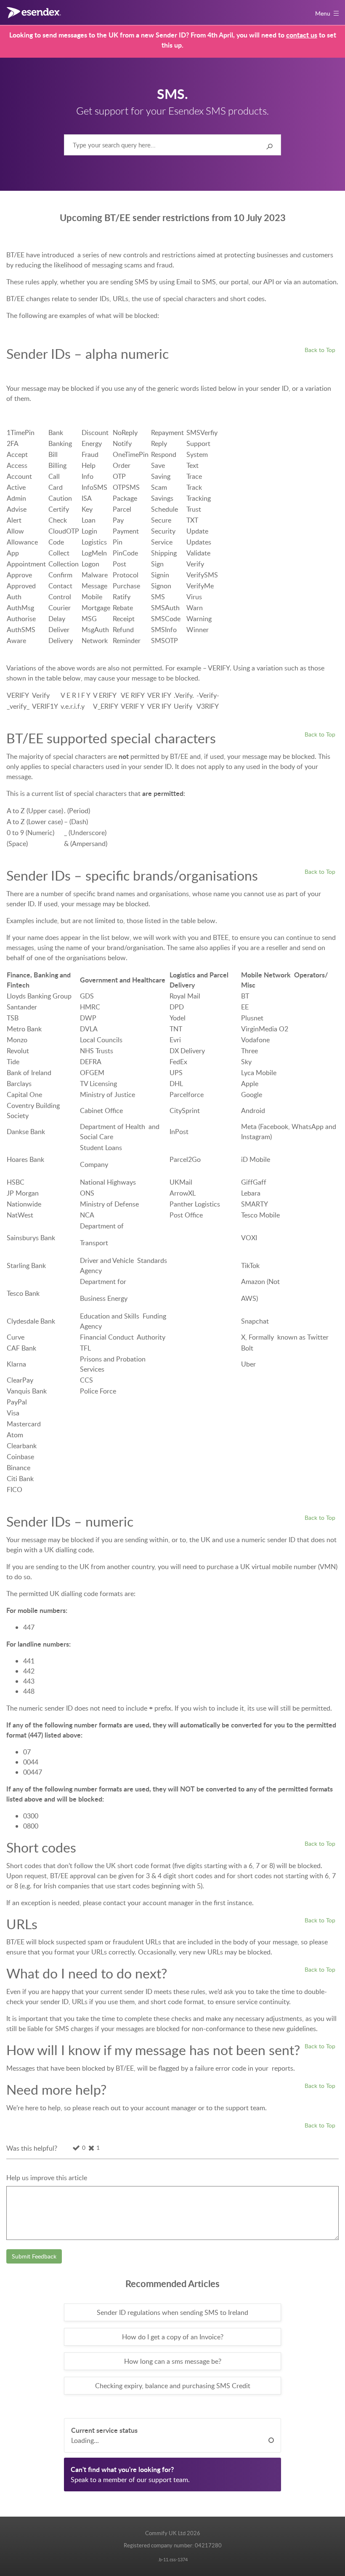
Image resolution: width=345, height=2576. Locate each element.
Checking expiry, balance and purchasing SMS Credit (173, 2386)
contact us (302, 35)
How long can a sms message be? (173, 2361)
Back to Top (320, 350)
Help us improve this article (47, 2178)
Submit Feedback (34, 2256)
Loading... (85, 2440)
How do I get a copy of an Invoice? (173, 2337)
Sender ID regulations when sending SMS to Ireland (172, 2312)
